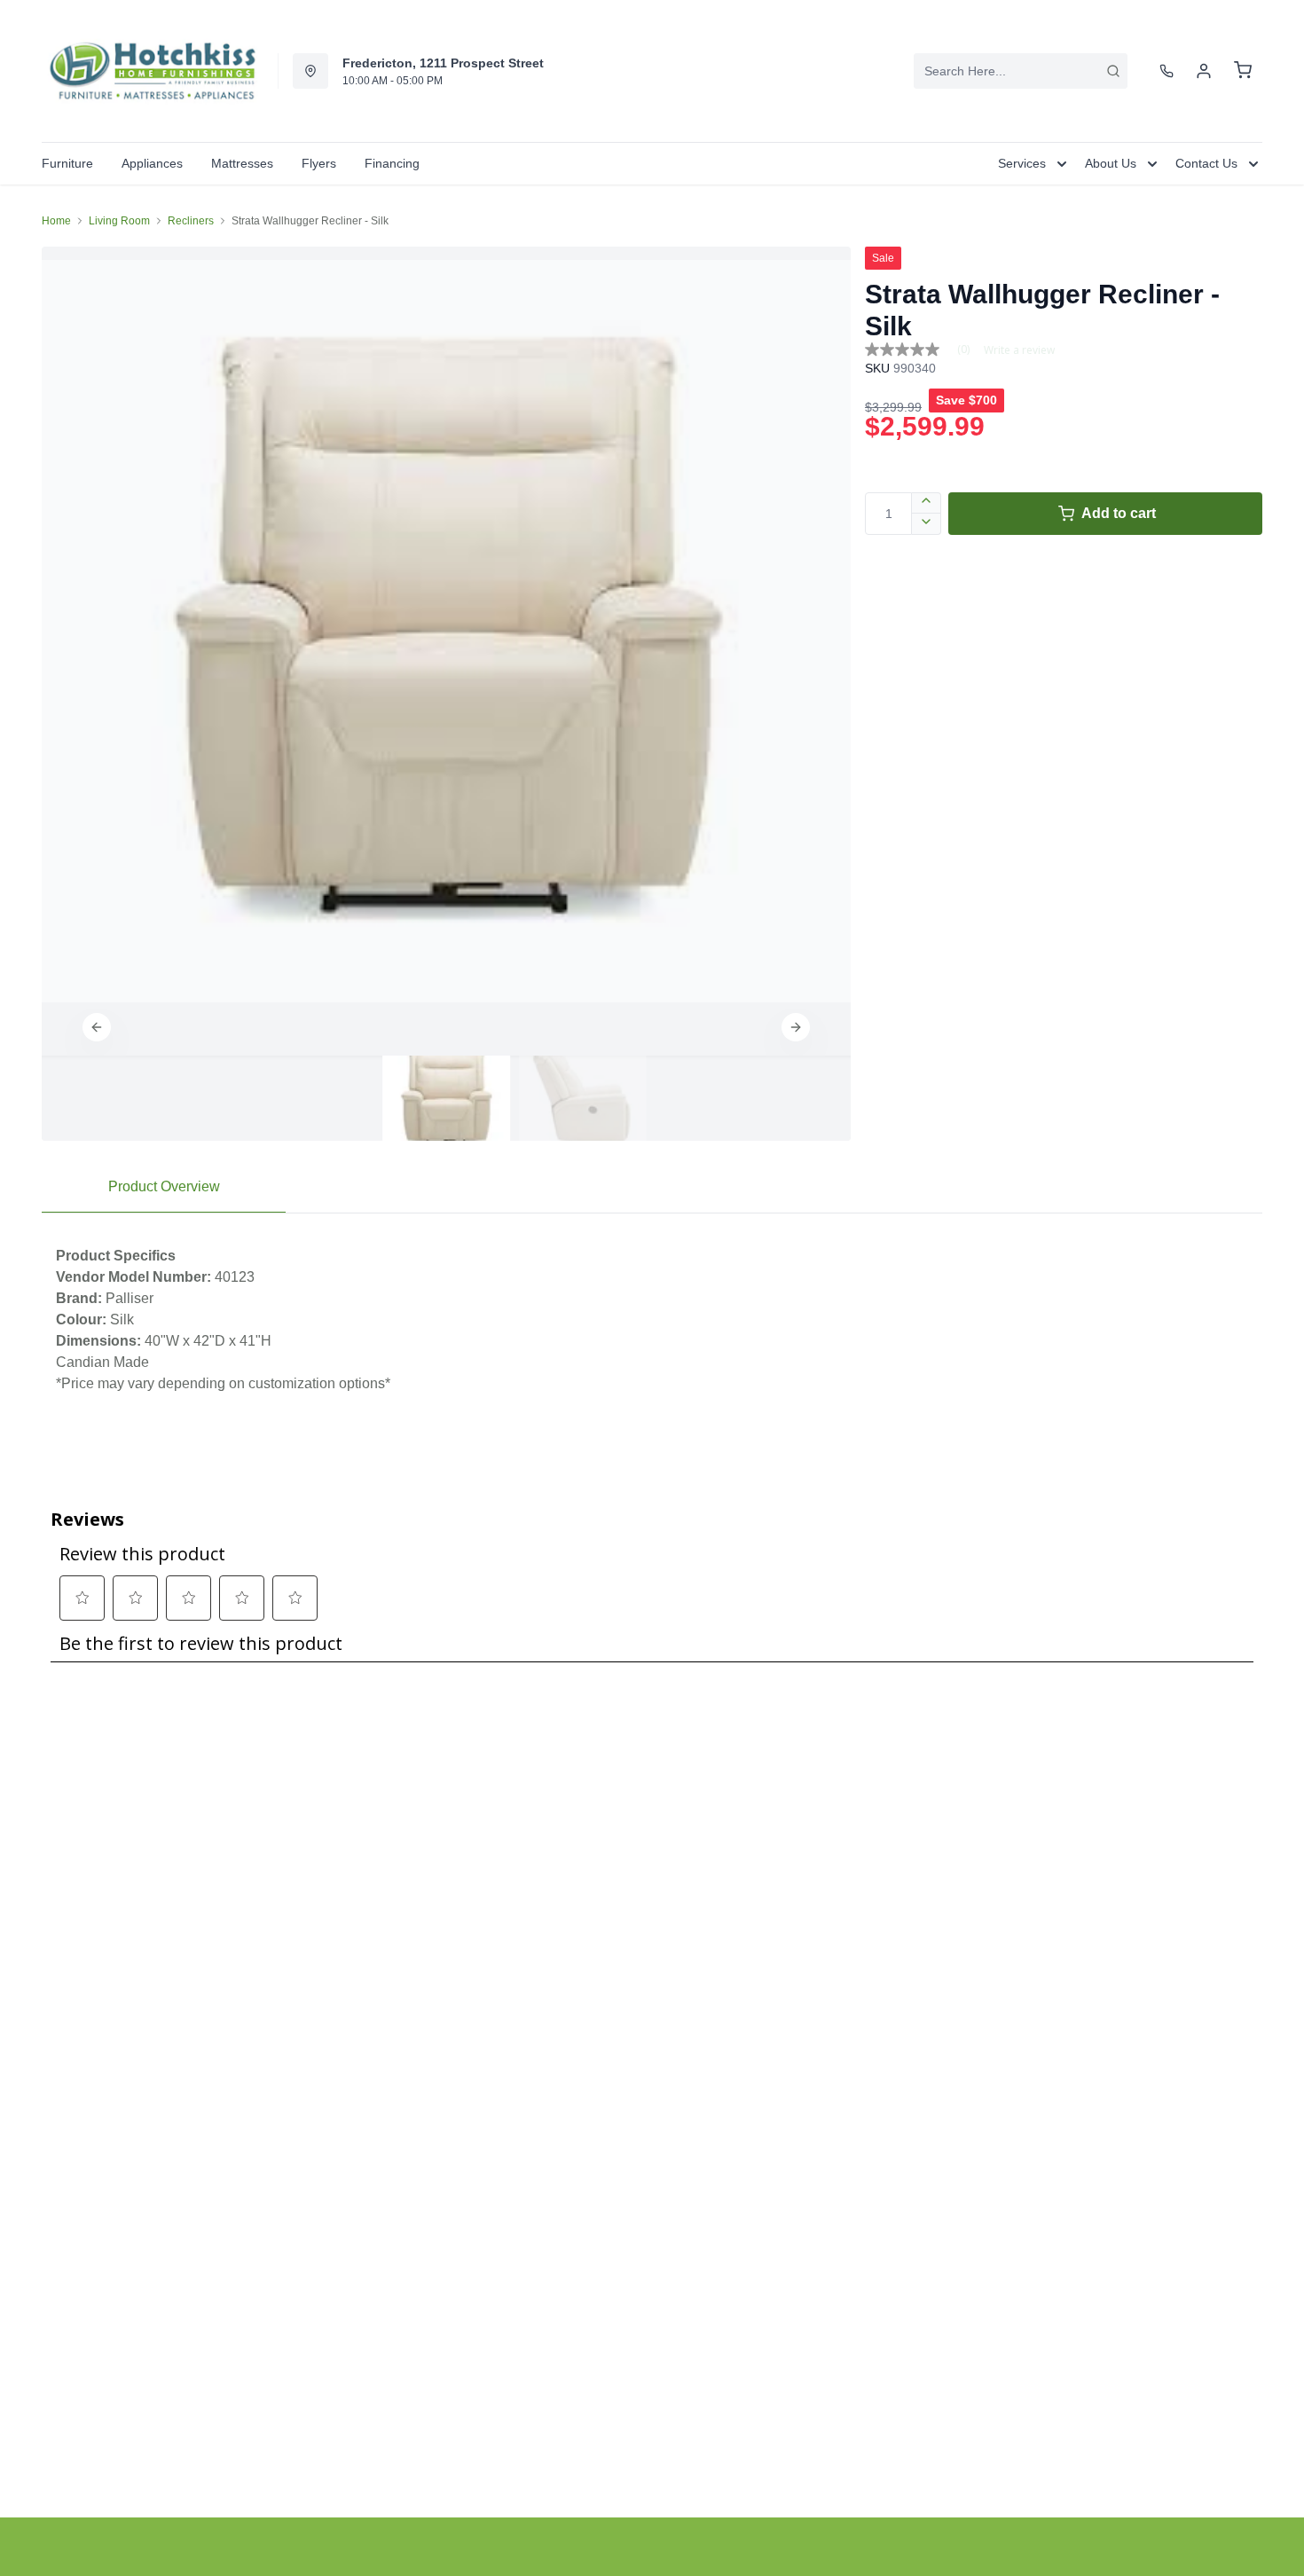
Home (56, 221)
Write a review (1019, 350)
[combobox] (1021, 71)
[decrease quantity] (927, 524)
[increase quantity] (927, 503)
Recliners (191, 221)
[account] (1204, 71)
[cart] (1243, 71)
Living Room (119, 221)
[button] (97, 1027)
